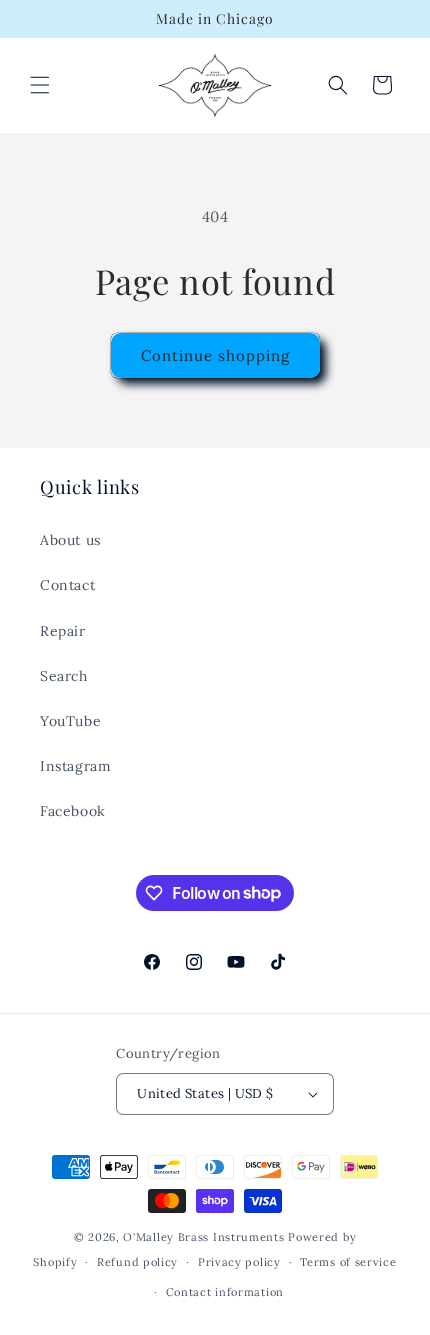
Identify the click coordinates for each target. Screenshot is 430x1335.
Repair (63, 631)
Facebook (73, 811)
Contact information (225, 1292)
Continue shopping (215, 355)
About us (70, 540)
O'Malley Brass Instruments (203, 1237)
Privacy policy (239, 1262)
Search (64, 676)
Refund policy (137, 1262)
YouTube (70, 721)
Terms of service (348, 1262)
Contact (67, 585)
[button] (40, 85)
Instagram (75, 766)
